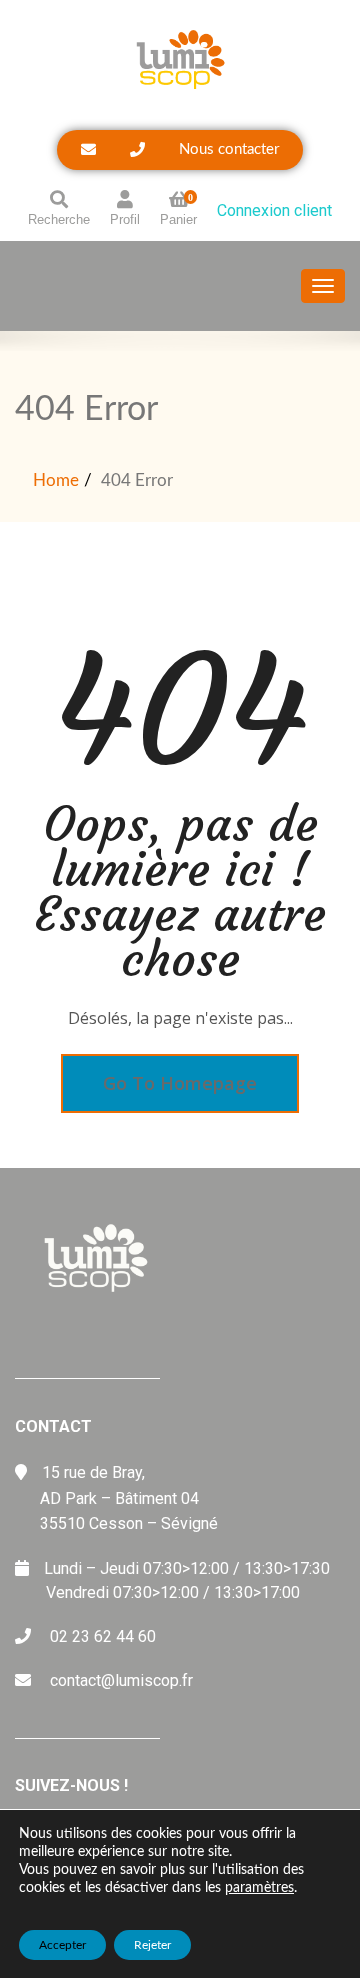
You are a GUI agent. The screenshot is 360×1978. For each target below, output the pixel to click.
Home (56, 480)
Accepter (62, 1945)
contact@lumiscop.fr (121, 1680)
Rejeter (152, 1945)
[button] (180, 150)
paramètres (259, 1888)
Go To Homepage (180, 1083)
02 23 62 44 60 (103, 1636)
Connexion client (274, 210)
